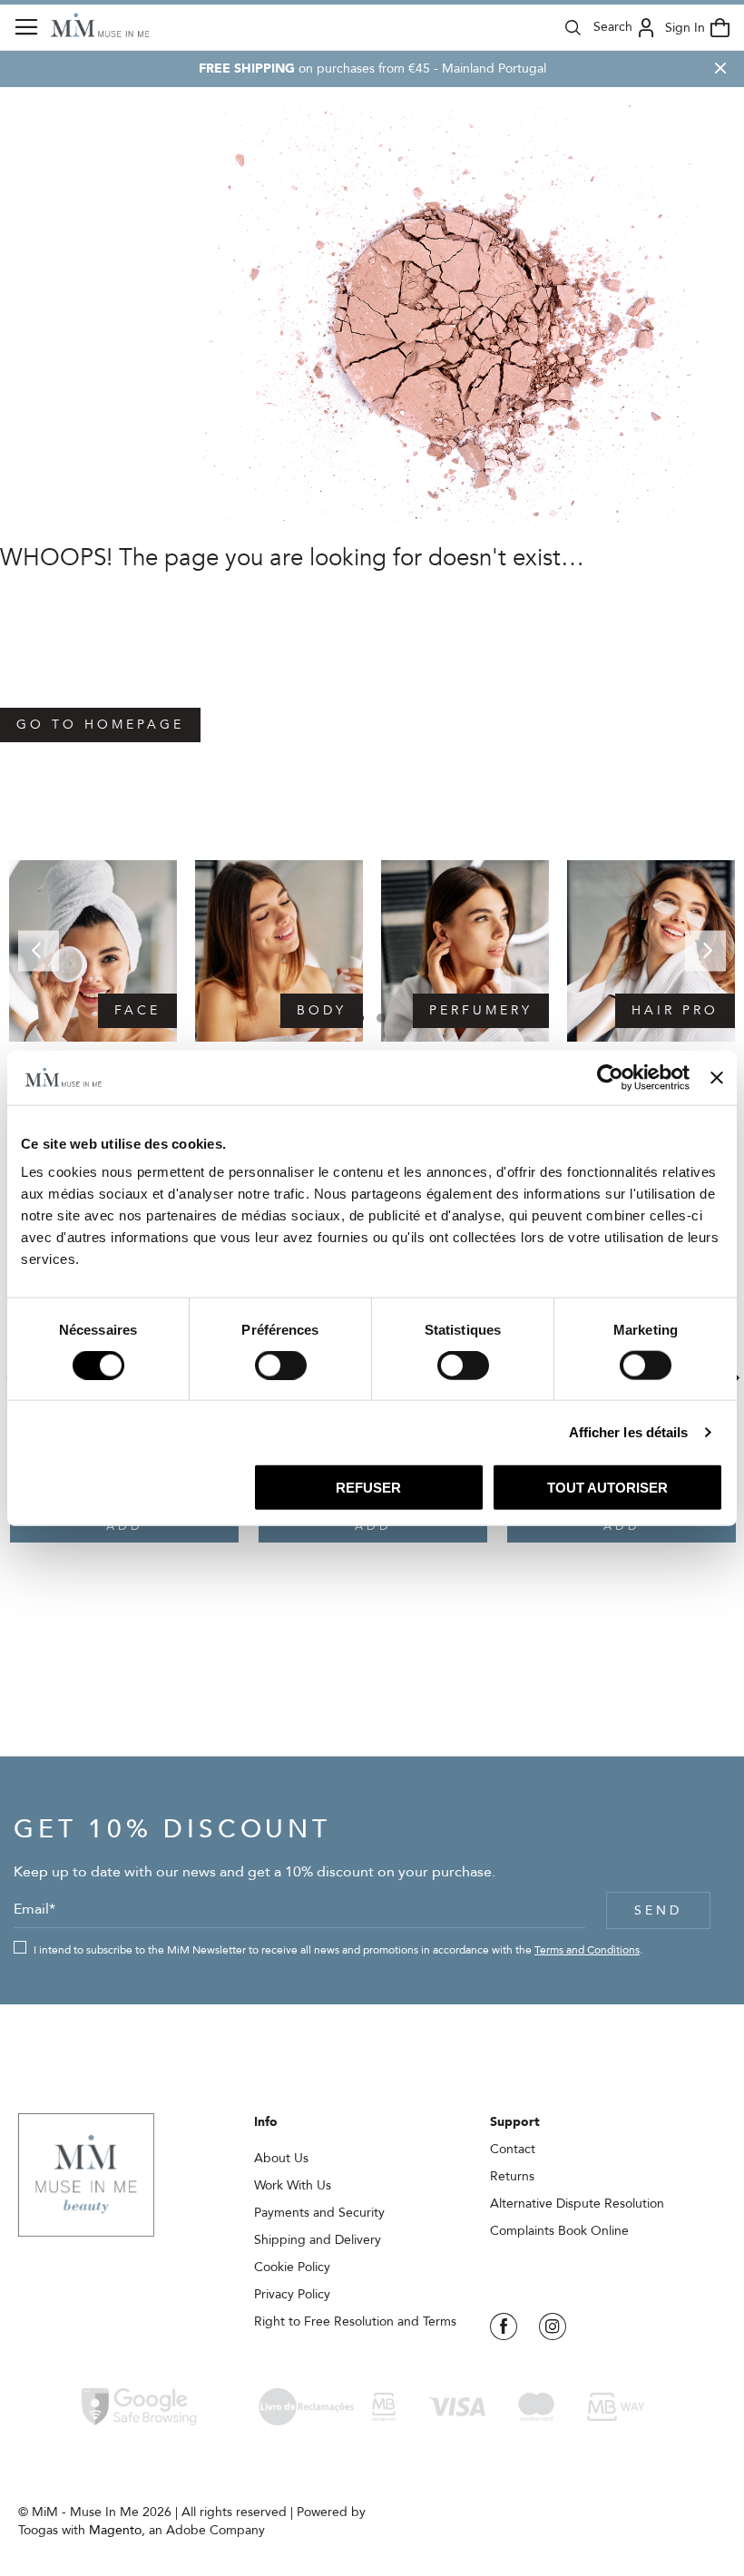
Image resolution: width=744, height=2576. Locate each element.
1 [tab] (359, 1018)
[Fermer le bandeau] (717, 1077)
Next (705, 950)
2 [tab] (381, 1018)
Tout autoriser (607, 1488)
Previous (39, 950)
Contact (513, 2149)
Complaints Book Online (559, 2231)
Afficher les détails (629, 1431)
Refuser (368, 1488)
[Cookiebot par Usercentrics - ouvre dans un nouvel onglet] (610, 1077)
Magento (115, 2530)
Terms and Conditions (587, 1950)
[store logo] (100, 25)
